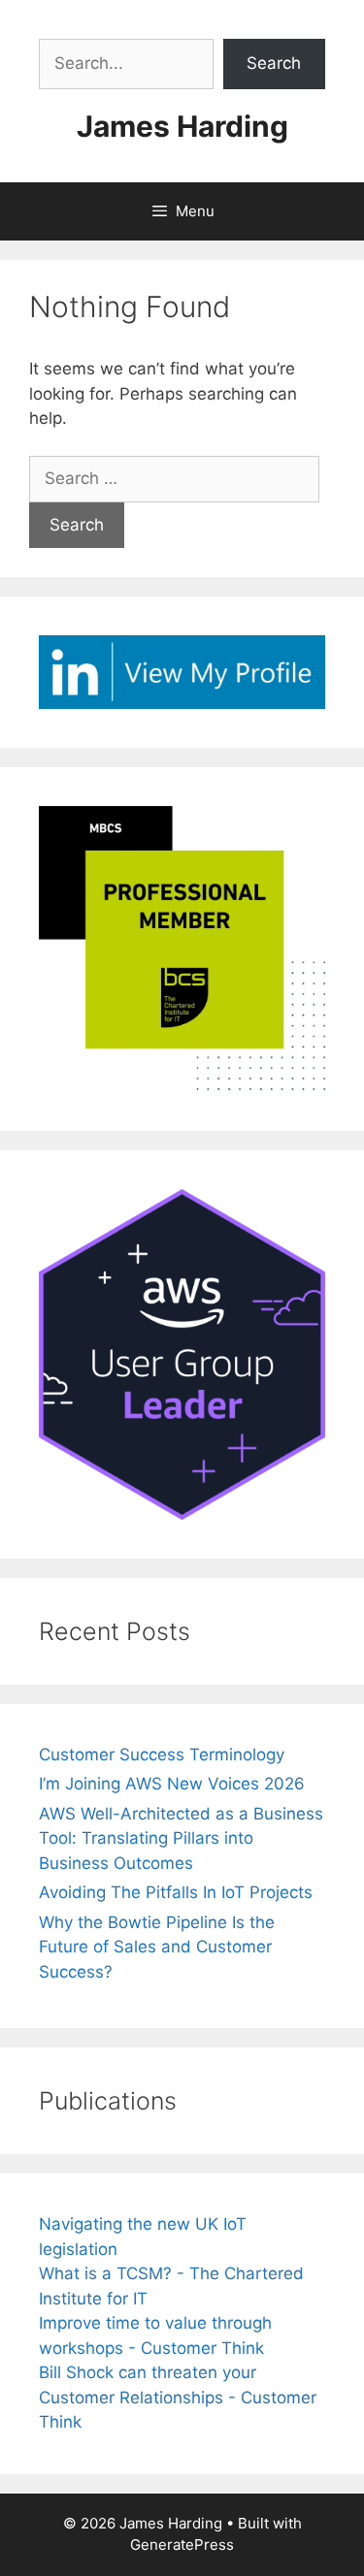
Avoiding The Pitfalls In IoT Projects (176, 1892)
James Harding (182, 126)
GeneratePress (182, 2544)
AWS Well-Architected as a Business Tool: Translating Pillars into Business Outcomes (181, 1838)
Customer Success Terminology (162, 1755)
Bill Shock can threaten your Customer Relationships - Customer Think (178, 2397)
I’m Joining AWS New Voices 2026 (172, 1784)
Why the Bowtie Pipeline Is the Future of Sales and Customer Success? (157, 1947)
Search (274, 63)
